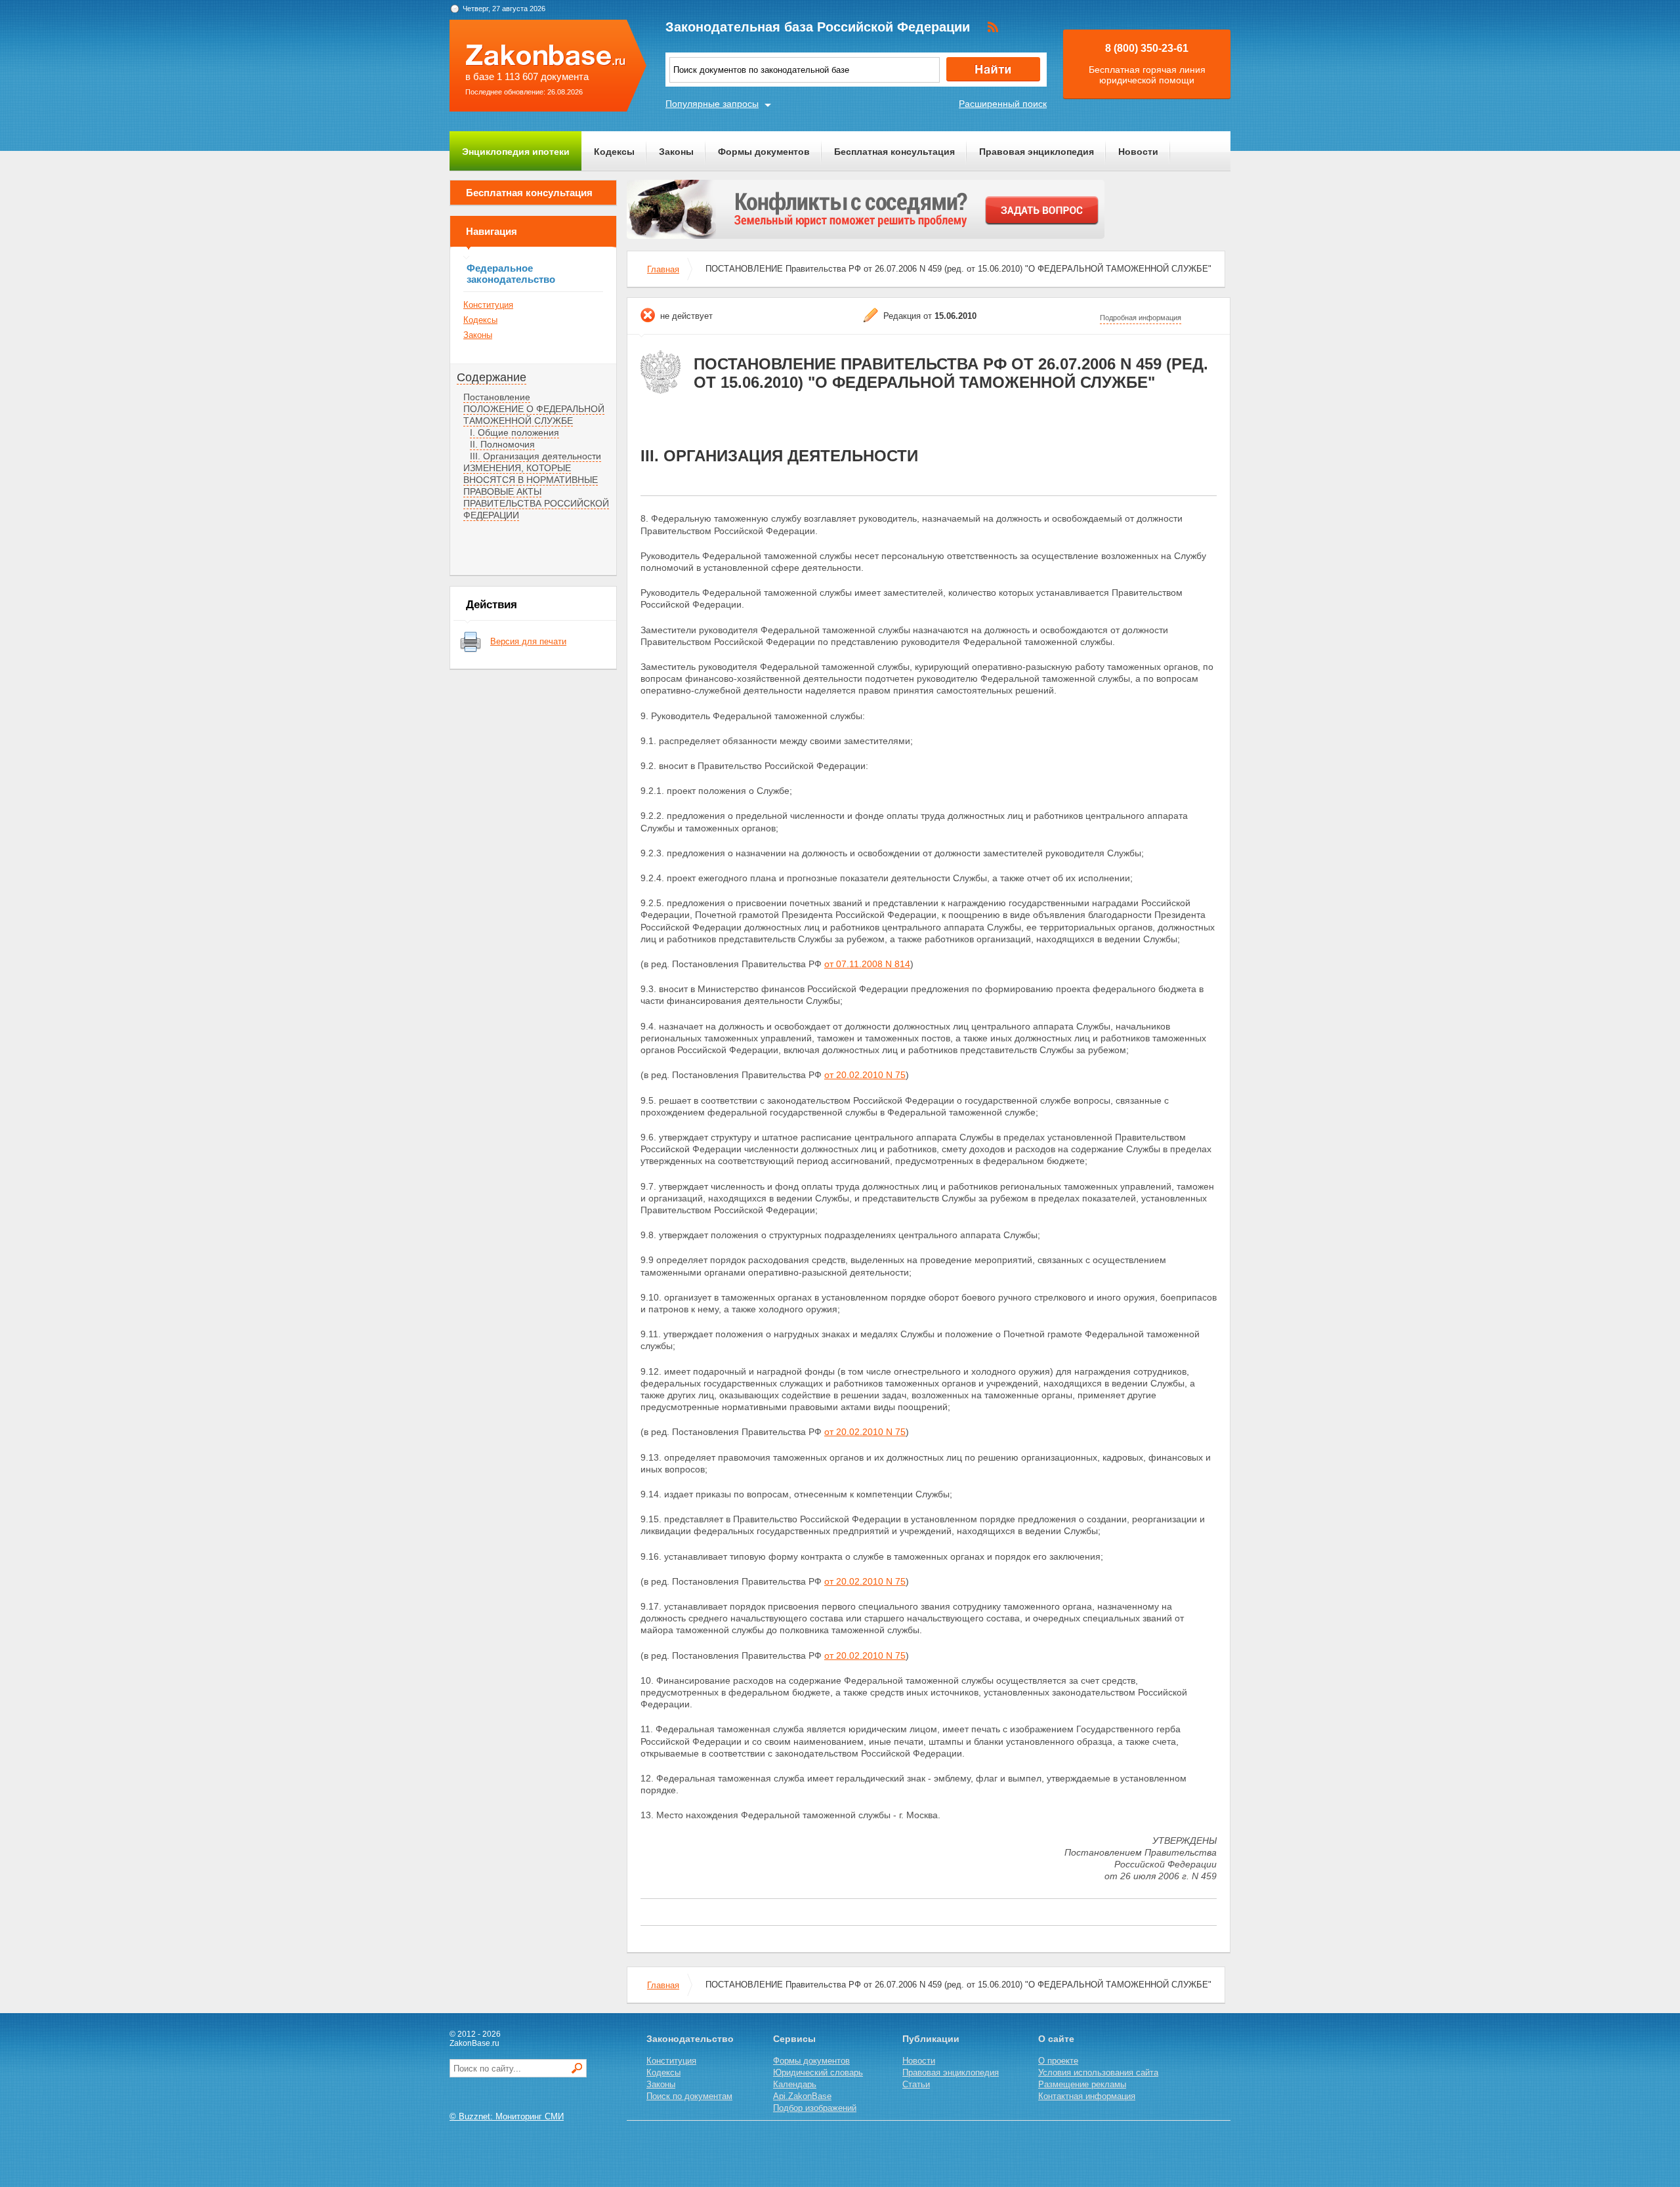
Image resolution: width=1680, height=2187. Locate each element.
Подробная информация (1141, 318)
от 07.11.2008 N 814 (867, 964)
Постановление (497, 397)
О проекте (1058, 2061)
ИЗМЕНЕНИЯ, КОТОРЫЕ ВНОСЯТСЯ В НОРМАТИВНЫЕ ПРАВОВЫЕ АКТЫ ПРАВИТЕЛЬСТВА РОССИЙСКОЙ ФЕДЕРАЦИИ (536, 491)
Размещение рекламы (1082, 2084)
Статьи (916, 2084)
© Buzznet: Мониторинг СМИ (507, 2116)
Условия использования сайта (1098, 2072)
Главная (663, 269)
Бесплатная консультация (894, 152)
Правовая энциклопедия (1037, 152)
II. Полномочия (502, 444)
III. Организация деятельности (535, 456)
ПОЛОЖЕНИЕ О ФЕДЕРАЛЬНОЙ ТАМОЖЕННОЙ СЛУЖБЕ (534, 415)
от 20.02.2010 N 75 (865, 1075)
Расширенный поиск (1003, 104)
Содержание (492, 377)
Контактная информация (1087, 2096)
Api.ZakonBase (802, 2096)
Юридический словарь (818, 2072)
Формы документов (764, 152)
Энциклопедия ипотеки (516, 152)
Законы (676, 152)
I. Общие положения (514, 432)
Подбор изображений (815, 2108)
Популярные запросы (712, 104)
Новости (1138, 152)
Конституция (488, 305)
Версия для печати (528, 641)
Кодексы (614, 152)
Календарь (795, 2084)
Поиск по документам (689, 2096)
